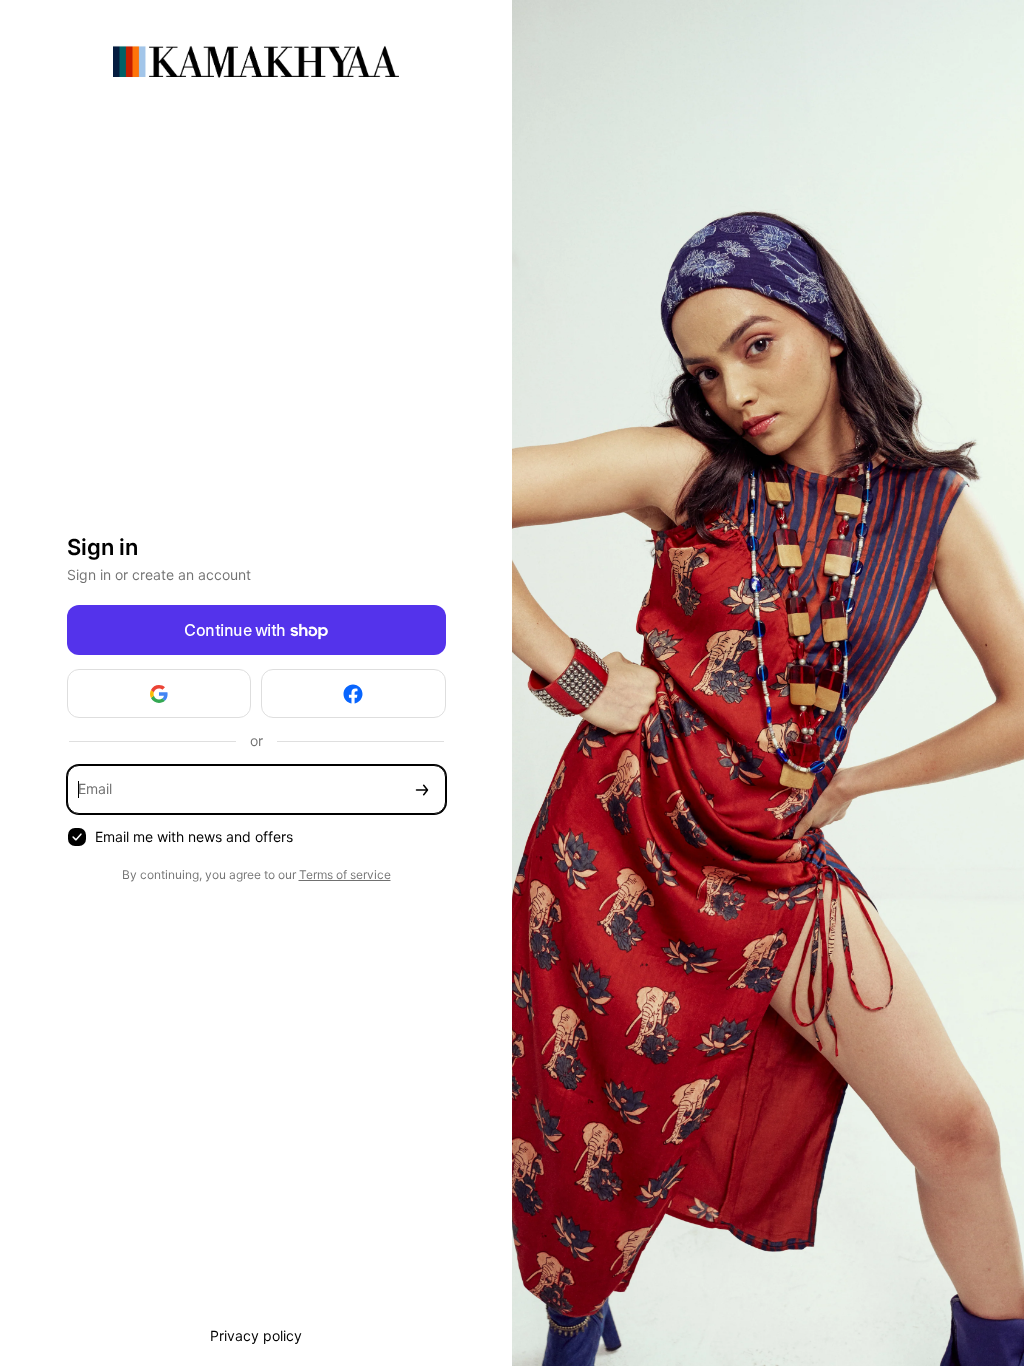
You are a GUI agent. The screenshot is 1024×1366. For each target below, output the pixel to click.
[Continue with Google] (159, 693)
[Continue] (422, 789)
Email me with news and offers (194, 836)
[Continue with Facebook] (353, 693)
